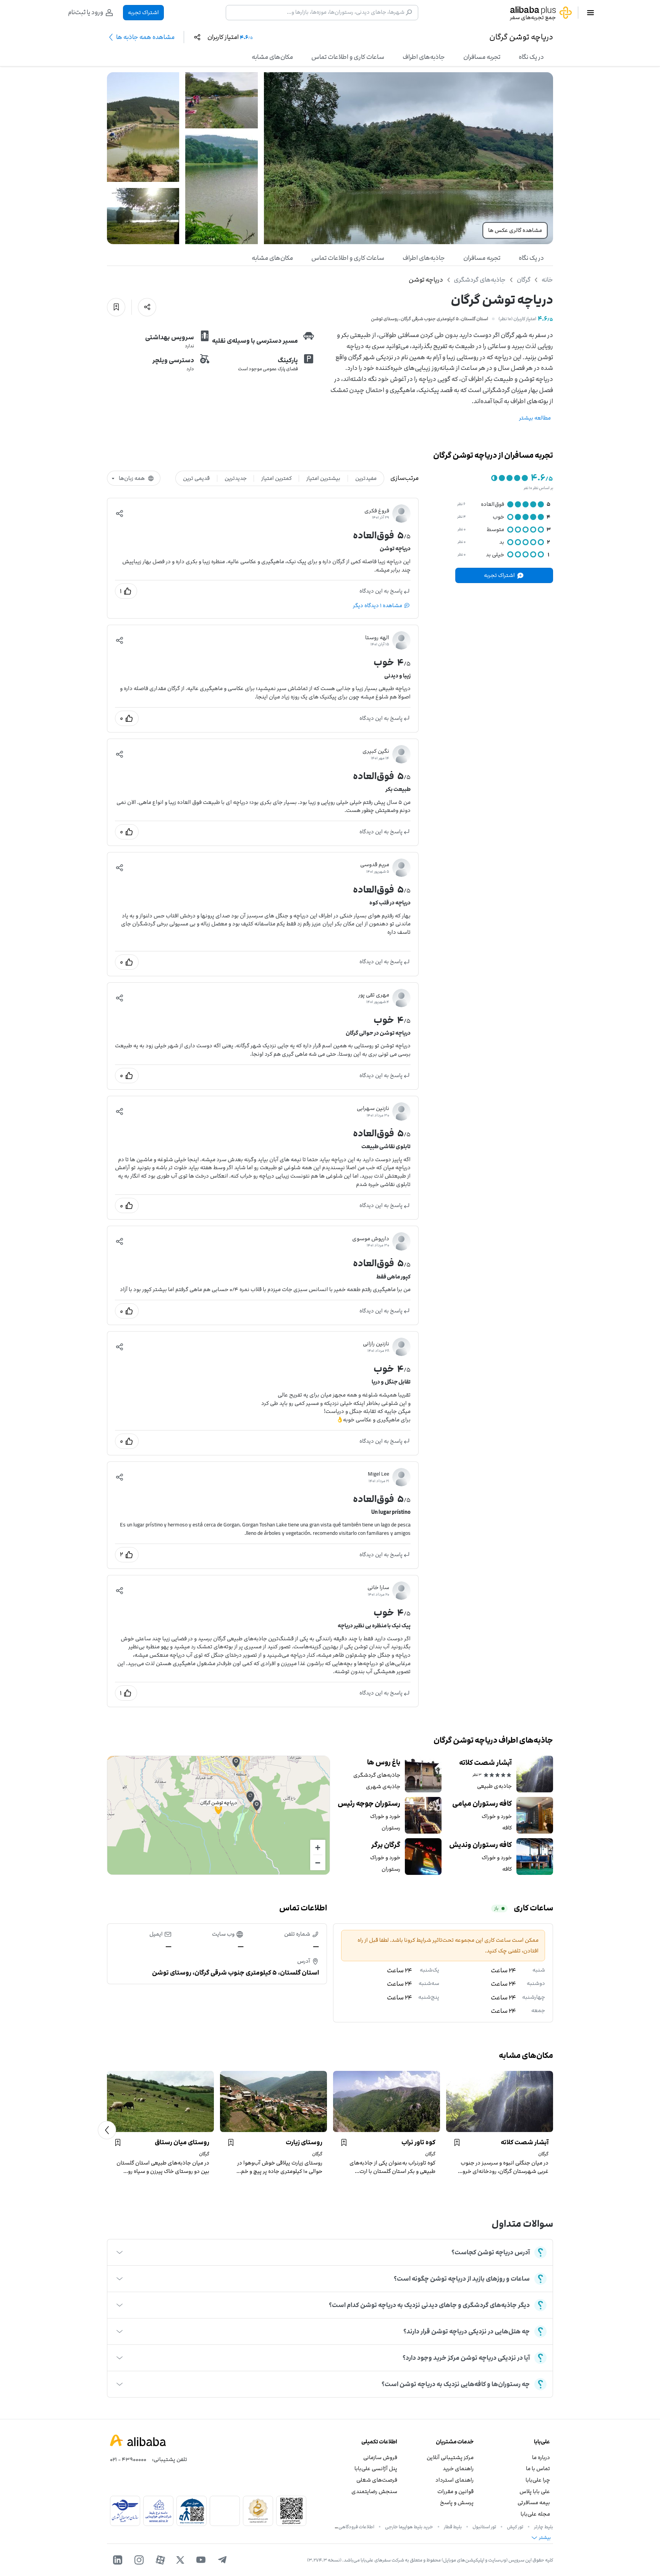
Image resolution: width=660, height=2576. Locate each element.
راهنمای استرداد (455, 2480)
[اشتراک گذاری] (147, 307)
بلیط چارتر (544, 2527)
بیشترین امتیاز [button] (323, 478)
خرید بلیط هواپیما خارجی (409, 2527)
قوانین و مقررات (455, 2491)
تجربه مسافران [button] (482, 57)
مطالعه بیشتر (535, 418)
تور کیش (515, 2527)
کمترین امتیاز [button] (277, 478)
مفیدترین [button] (366, 478)
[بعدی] (107, 2130)
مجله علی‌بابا (535, 2514)
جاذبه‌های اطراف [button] (424, 57)
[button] (120, 514)
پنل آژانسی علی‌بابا (376, 2468)
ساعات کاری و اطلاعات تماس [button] (348, 57)
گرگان (524, 280)
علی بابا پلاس (535, 2491)
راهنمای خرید (458, 2468)
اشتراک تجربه (143, 12)
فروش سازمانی (380, 2457)
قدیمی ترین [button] (196, 478)
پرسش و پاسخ (457, 2502)
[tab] (531, 57)
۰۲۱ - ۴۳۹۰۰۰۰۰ (128, 2459)
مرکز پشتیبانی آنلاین (450, 2457)
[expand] (120, 2252)
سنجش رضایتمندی (374, 2491)
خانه (547, 280)
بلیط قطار (453, 2527)
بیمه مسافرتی (534, 2502)
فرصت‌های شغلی (377, 2480)
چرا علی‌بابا (538, 2480)
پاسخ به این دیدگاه (381, 591)
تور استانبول (484, 2527)
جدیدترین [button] (236, 478)
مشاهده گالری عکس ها (515, 230)
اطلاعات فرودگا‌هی (356, 2527)
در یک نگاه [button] (531, 57)
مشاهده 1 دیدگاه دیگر (378, 605)
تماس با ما (538, 2468)
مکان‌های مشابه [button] (272, 57)
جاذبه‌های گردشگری (480, 280)
